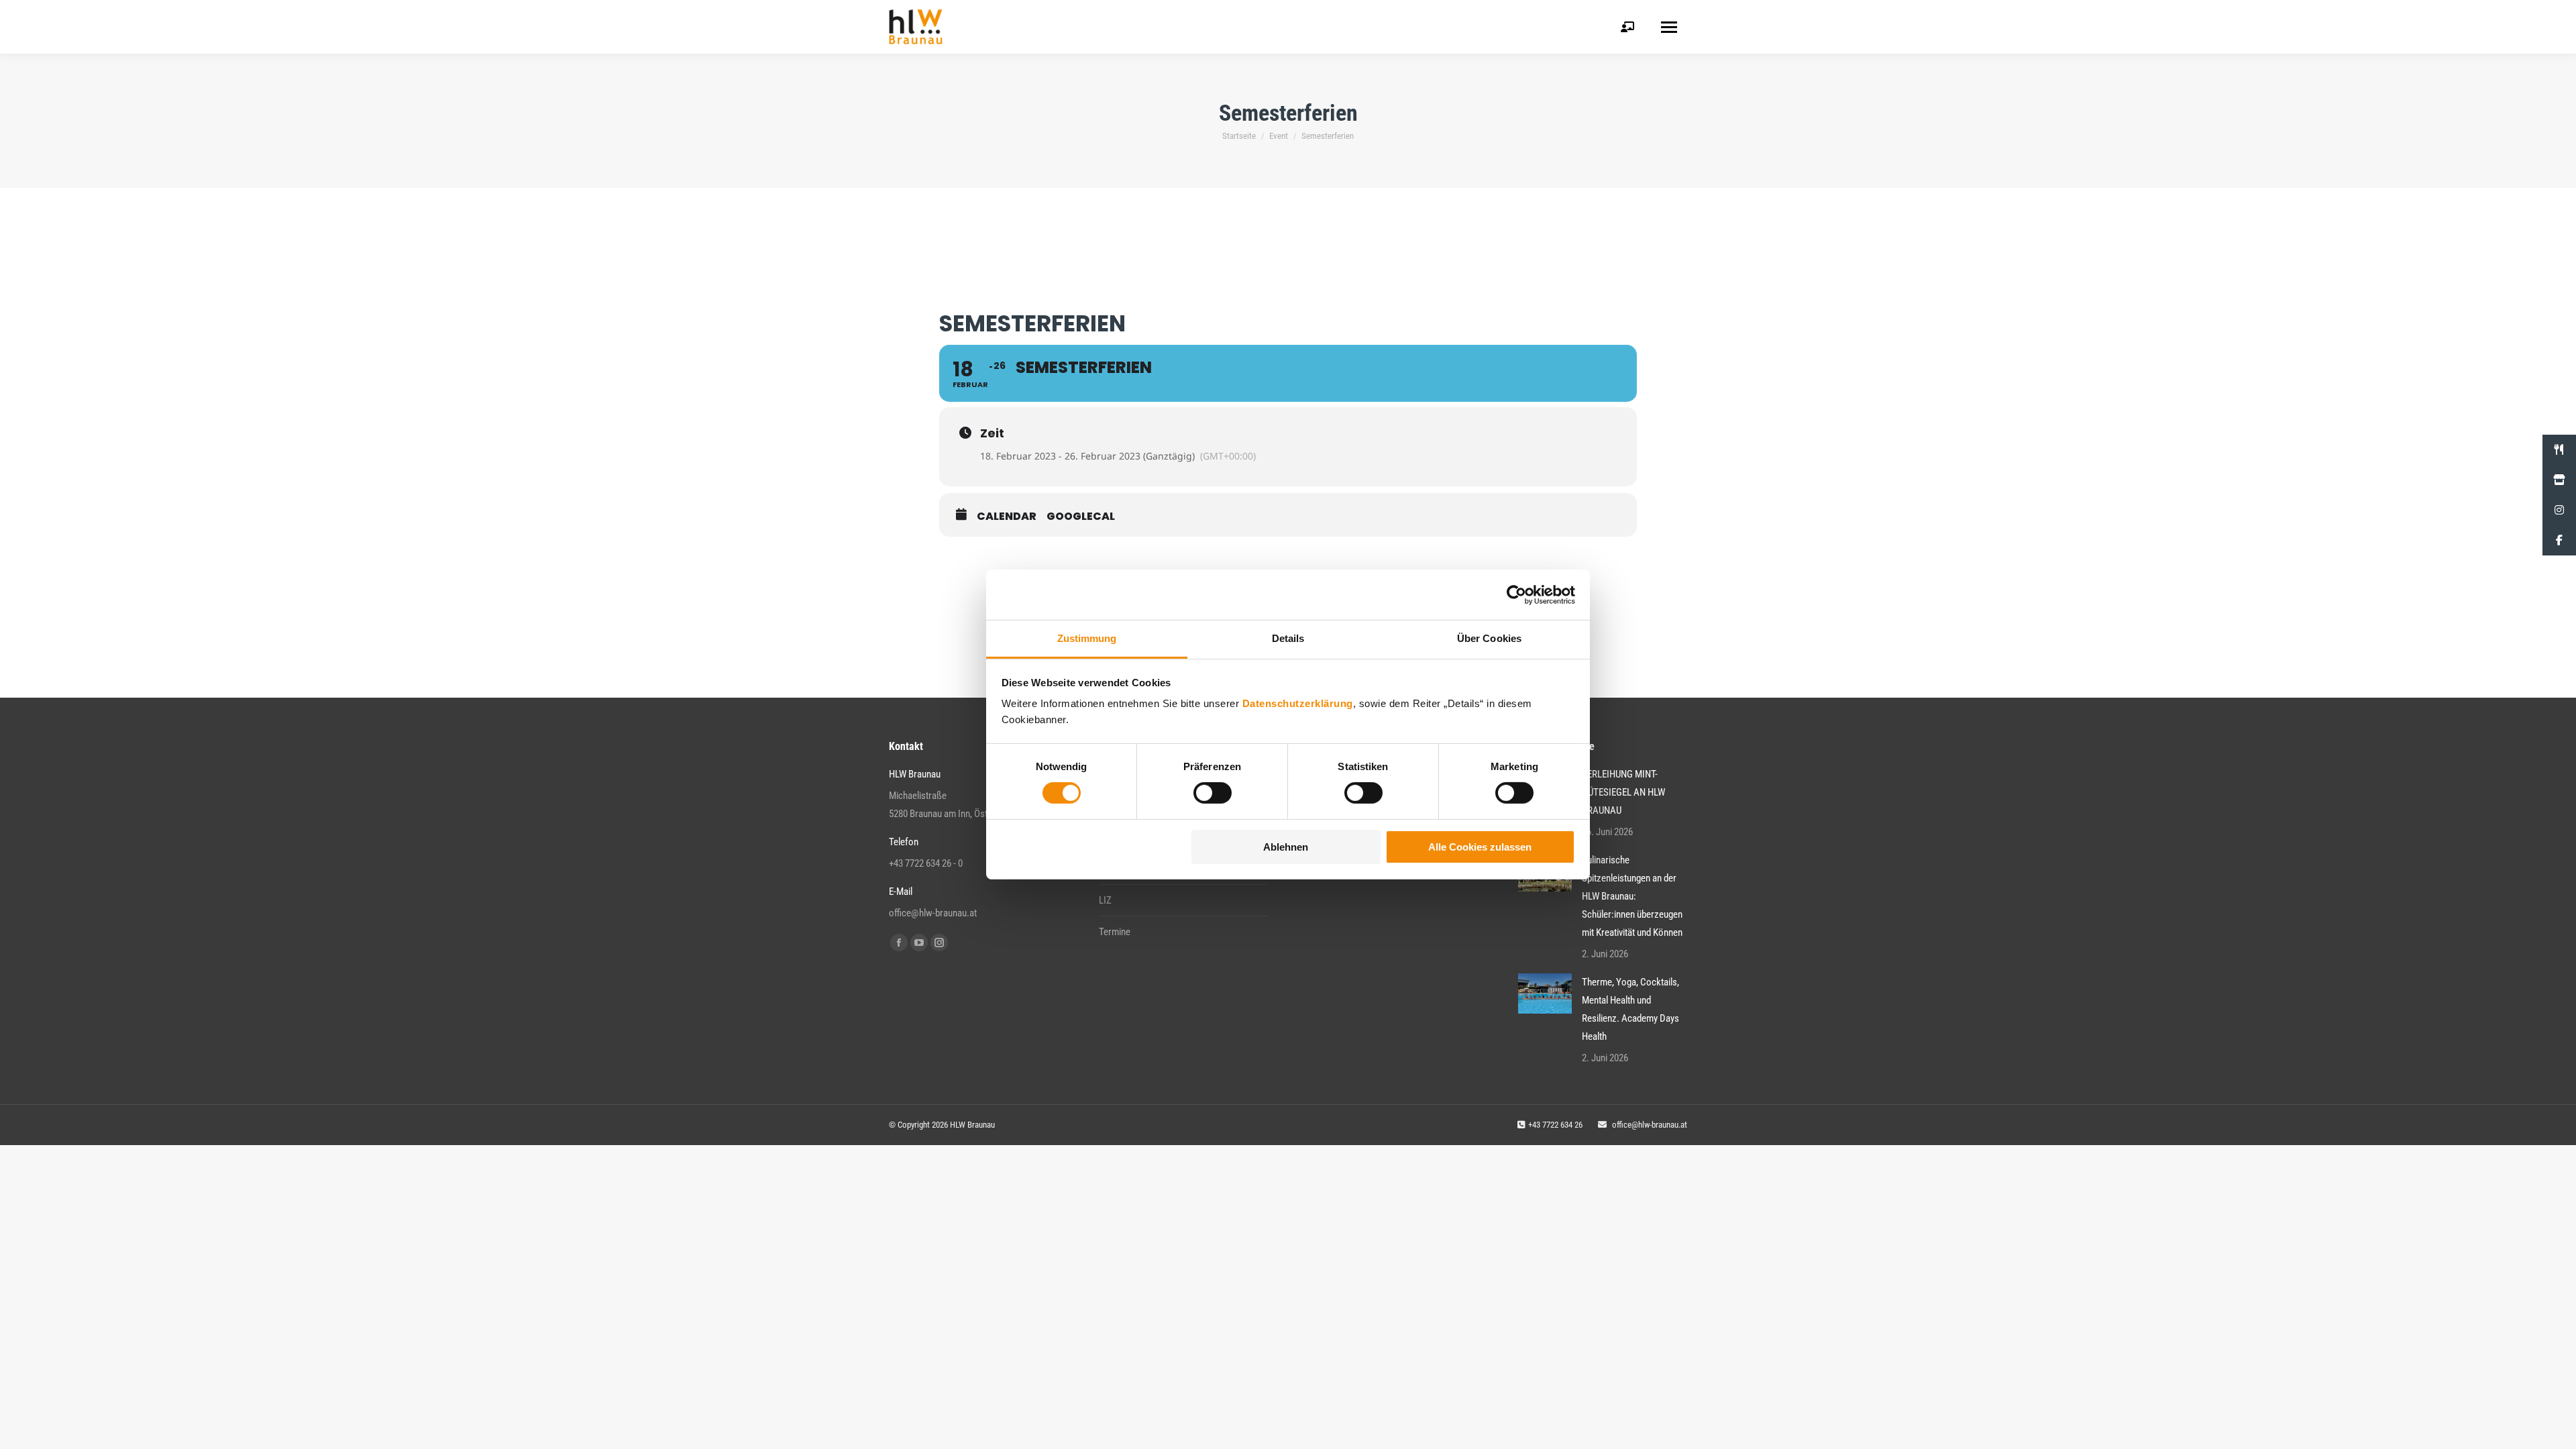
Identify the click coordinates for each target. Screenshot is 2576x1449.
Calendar (1007, 517)
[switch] (1213, 793)
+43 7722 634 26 (1555, 1125)
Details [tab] (1288, 638)
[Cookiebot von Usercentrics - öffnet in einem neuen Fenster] (1516, 594)
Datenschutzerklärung (1298, 703)
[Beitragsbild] (1545, 994)
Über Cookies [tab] (1489, 638)
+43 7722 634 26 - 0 (926, 863)
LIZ (1105, 900)
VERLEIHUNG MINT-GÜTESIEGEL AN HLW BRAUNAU (1623, 792)
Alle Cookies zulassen (1480, 847)
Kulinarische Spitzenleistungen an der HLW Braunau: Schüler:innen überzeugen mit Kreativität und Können (1632, 896)
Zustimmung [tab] (1087, 638)
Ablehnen (1286, 847)
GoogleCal (1081, 517)
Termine (1115, 932)
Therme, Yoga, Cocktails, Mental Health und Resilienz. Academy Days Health (1630, 1009)
